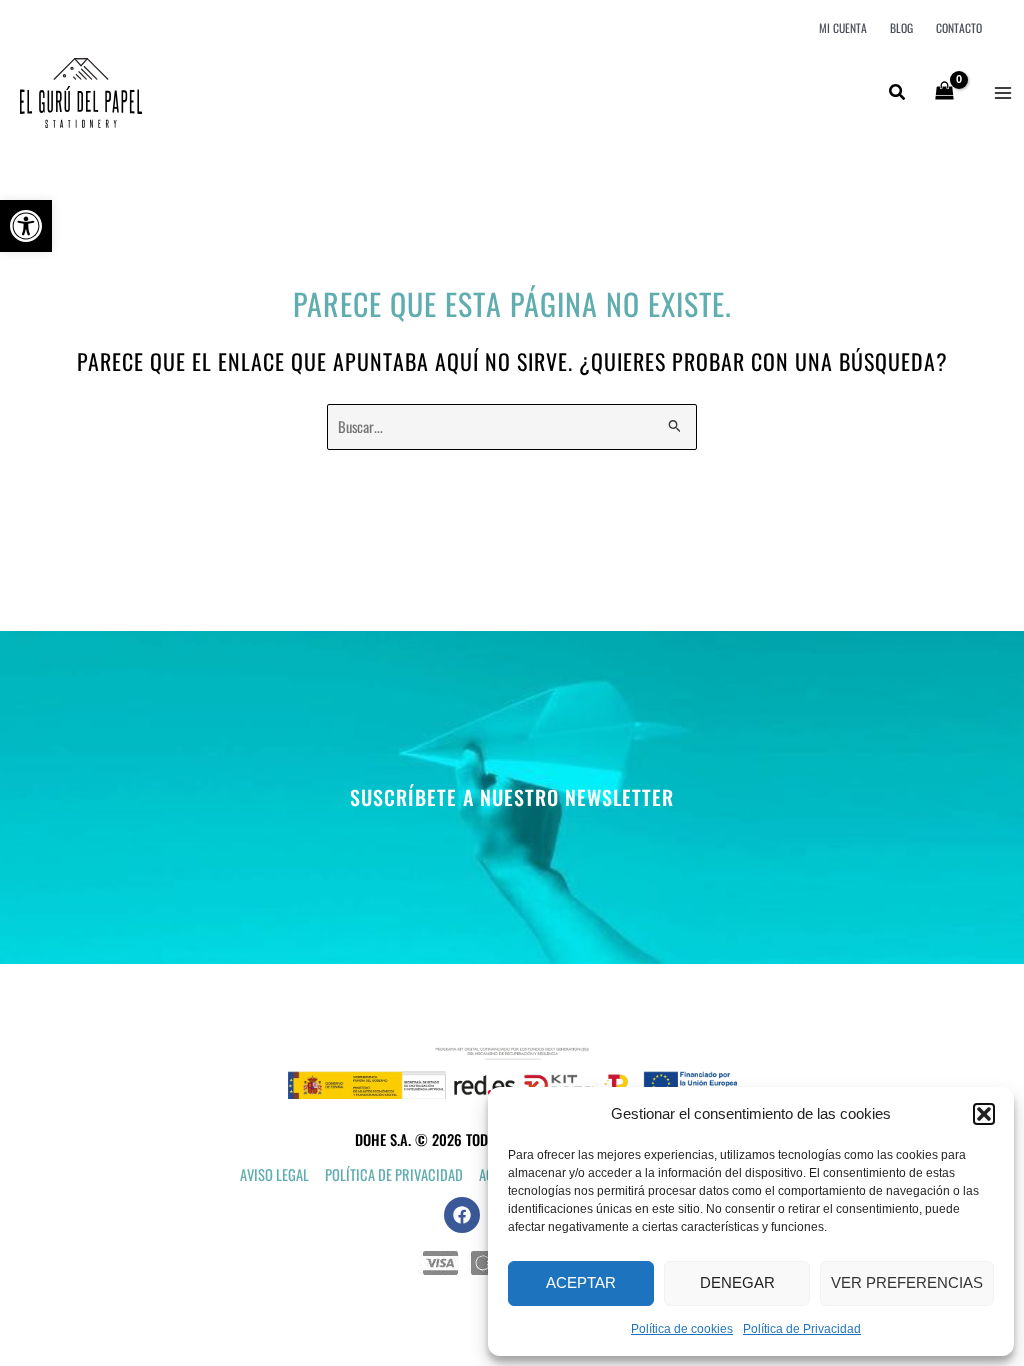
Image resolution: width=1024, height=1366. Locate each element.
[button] (26, 226)
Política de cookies (682, 1329)
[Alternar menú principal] (1003, 93)
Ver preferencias (907, 1282)
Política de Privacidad (802, 1329)
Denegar (737, 1282)
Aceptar (581, 1282)
